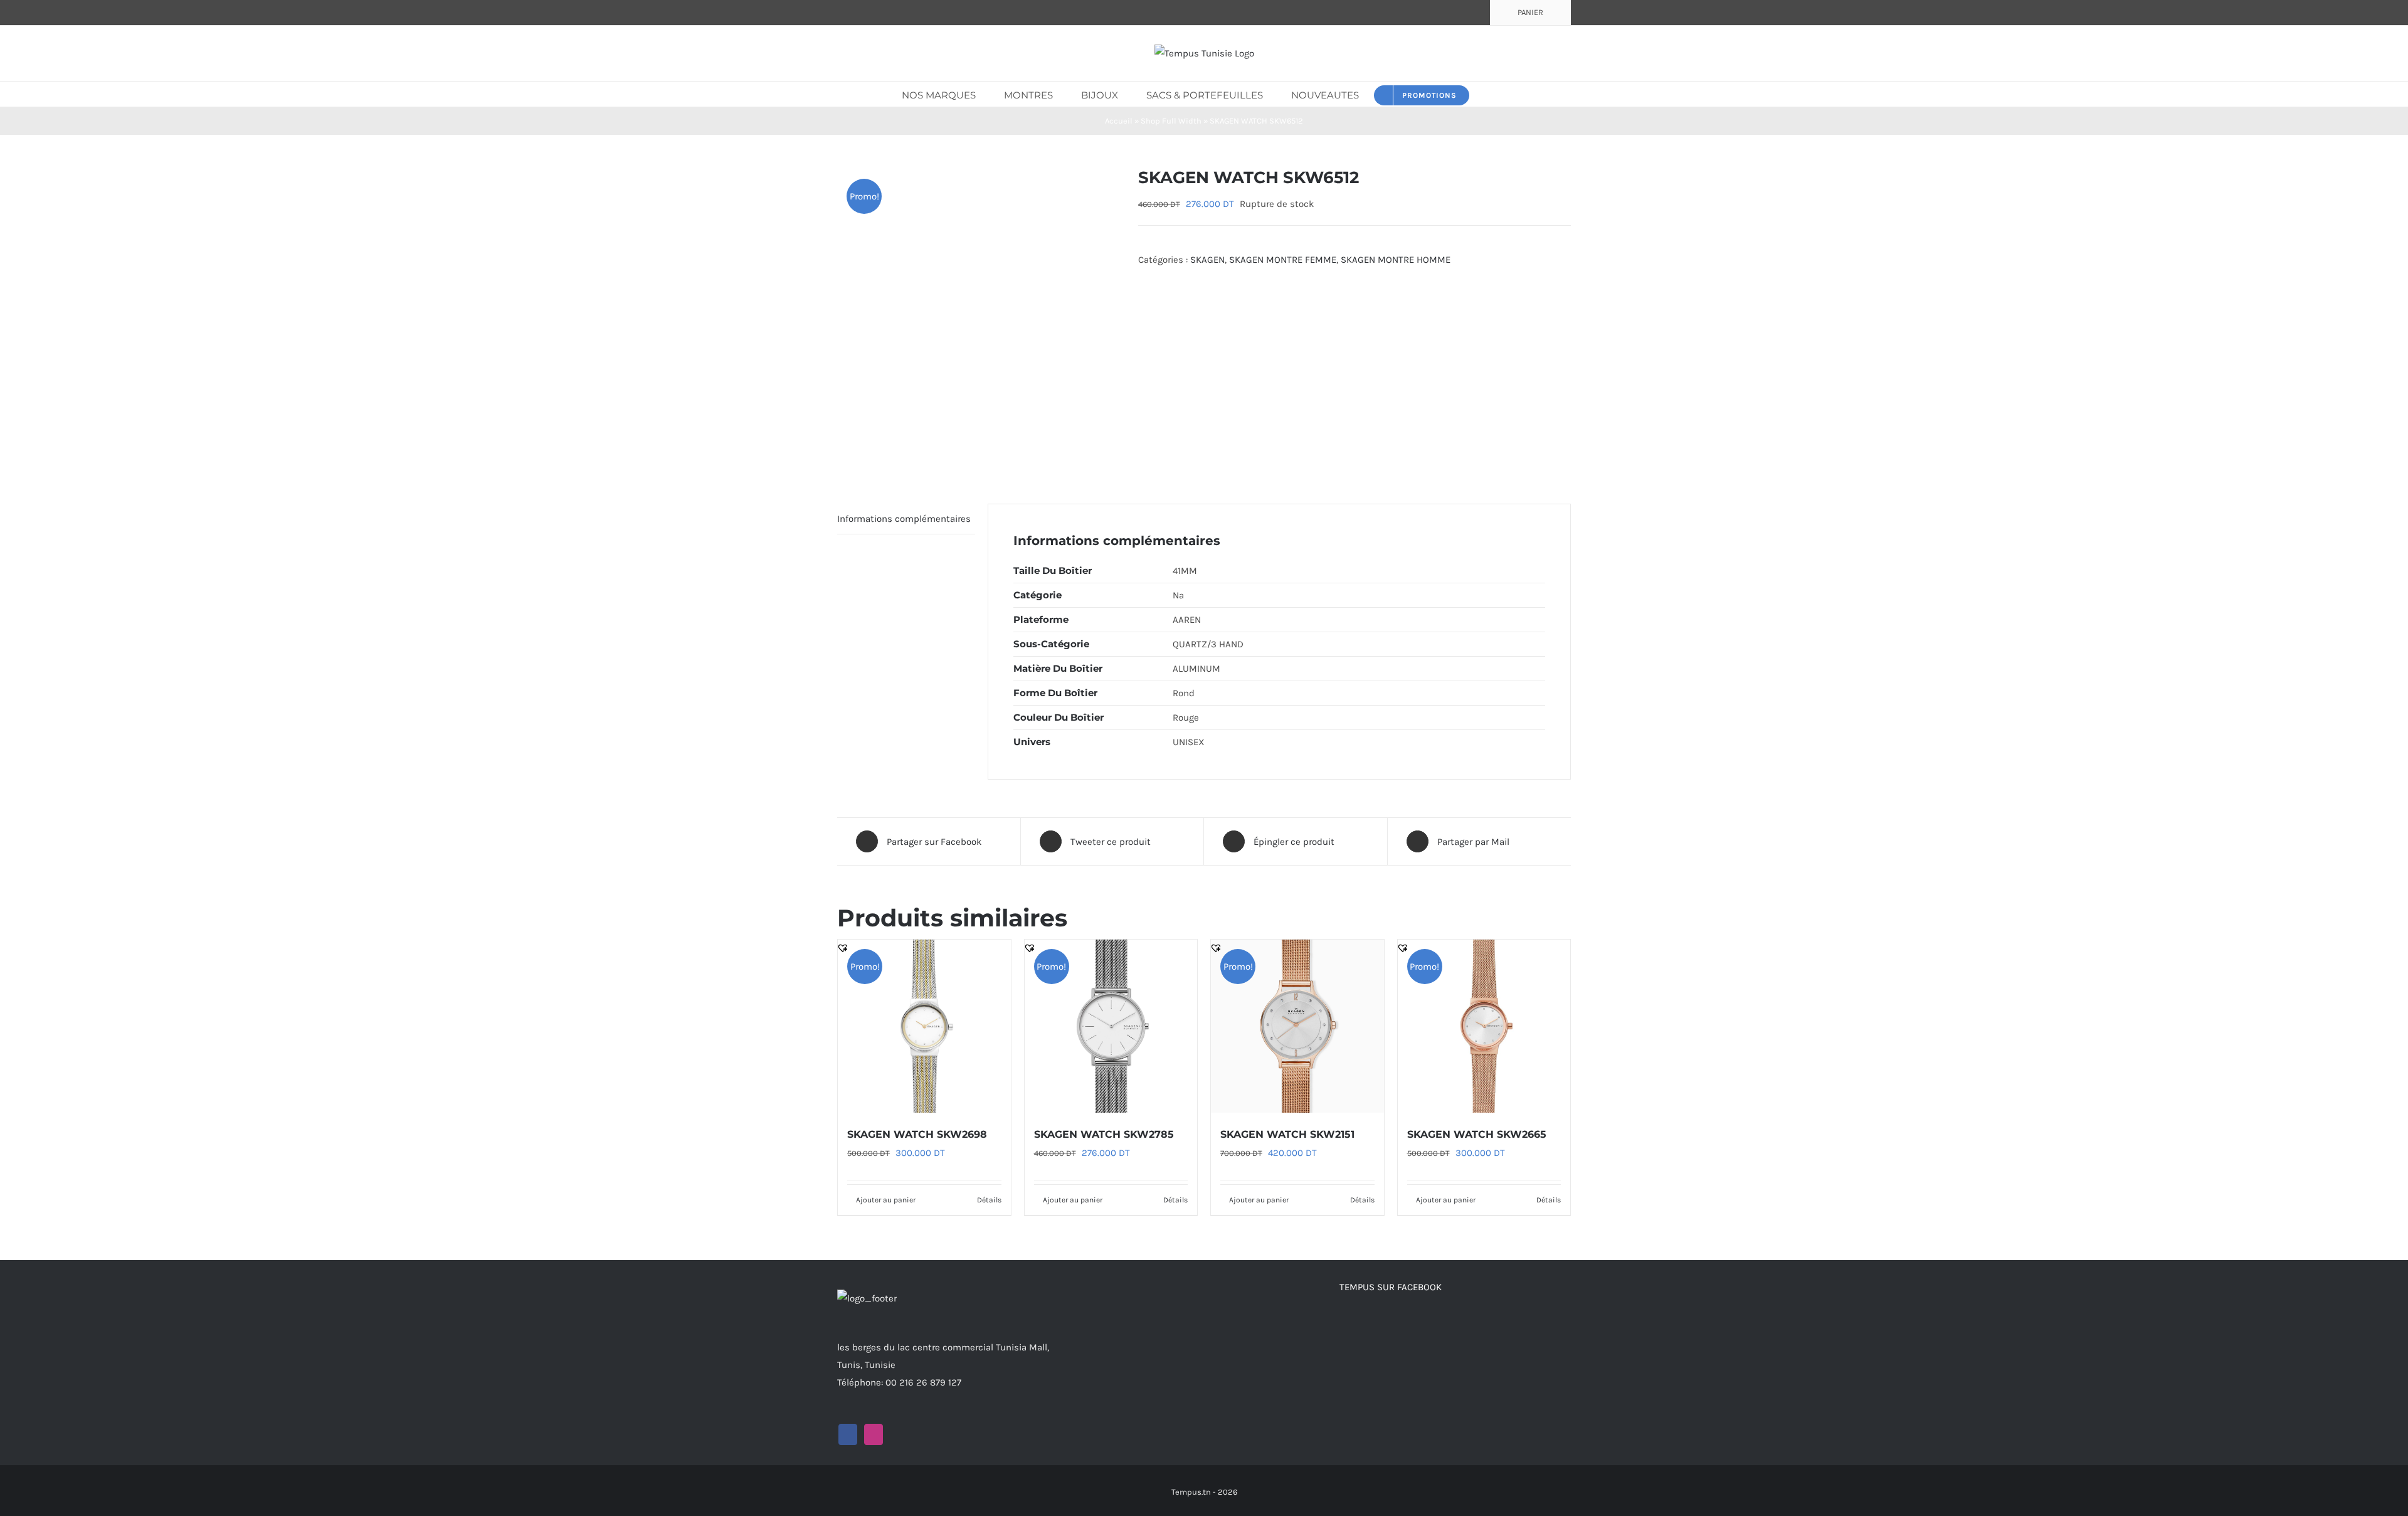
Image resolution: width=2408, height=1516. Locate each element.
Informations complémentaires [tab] (904, 519)
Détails (989, 1200)
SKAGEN (1207, 260)
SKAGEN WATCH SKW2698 (917, 1134)
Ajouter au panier (886, 1200)
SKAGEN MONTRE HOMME (1396, 260)
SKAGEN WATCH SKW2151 (1287, 1134)
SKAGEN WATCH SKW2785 (1104, 1134)
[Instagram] (874, 1434)
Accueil (1119, 121)
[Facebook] (848, 1434)
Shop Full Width (1171, 121)
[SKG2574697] (978, 316)
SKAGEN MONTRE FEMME (1283, 260)
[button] (1488, 94)
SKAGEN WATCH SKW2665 (1477, 1134)
